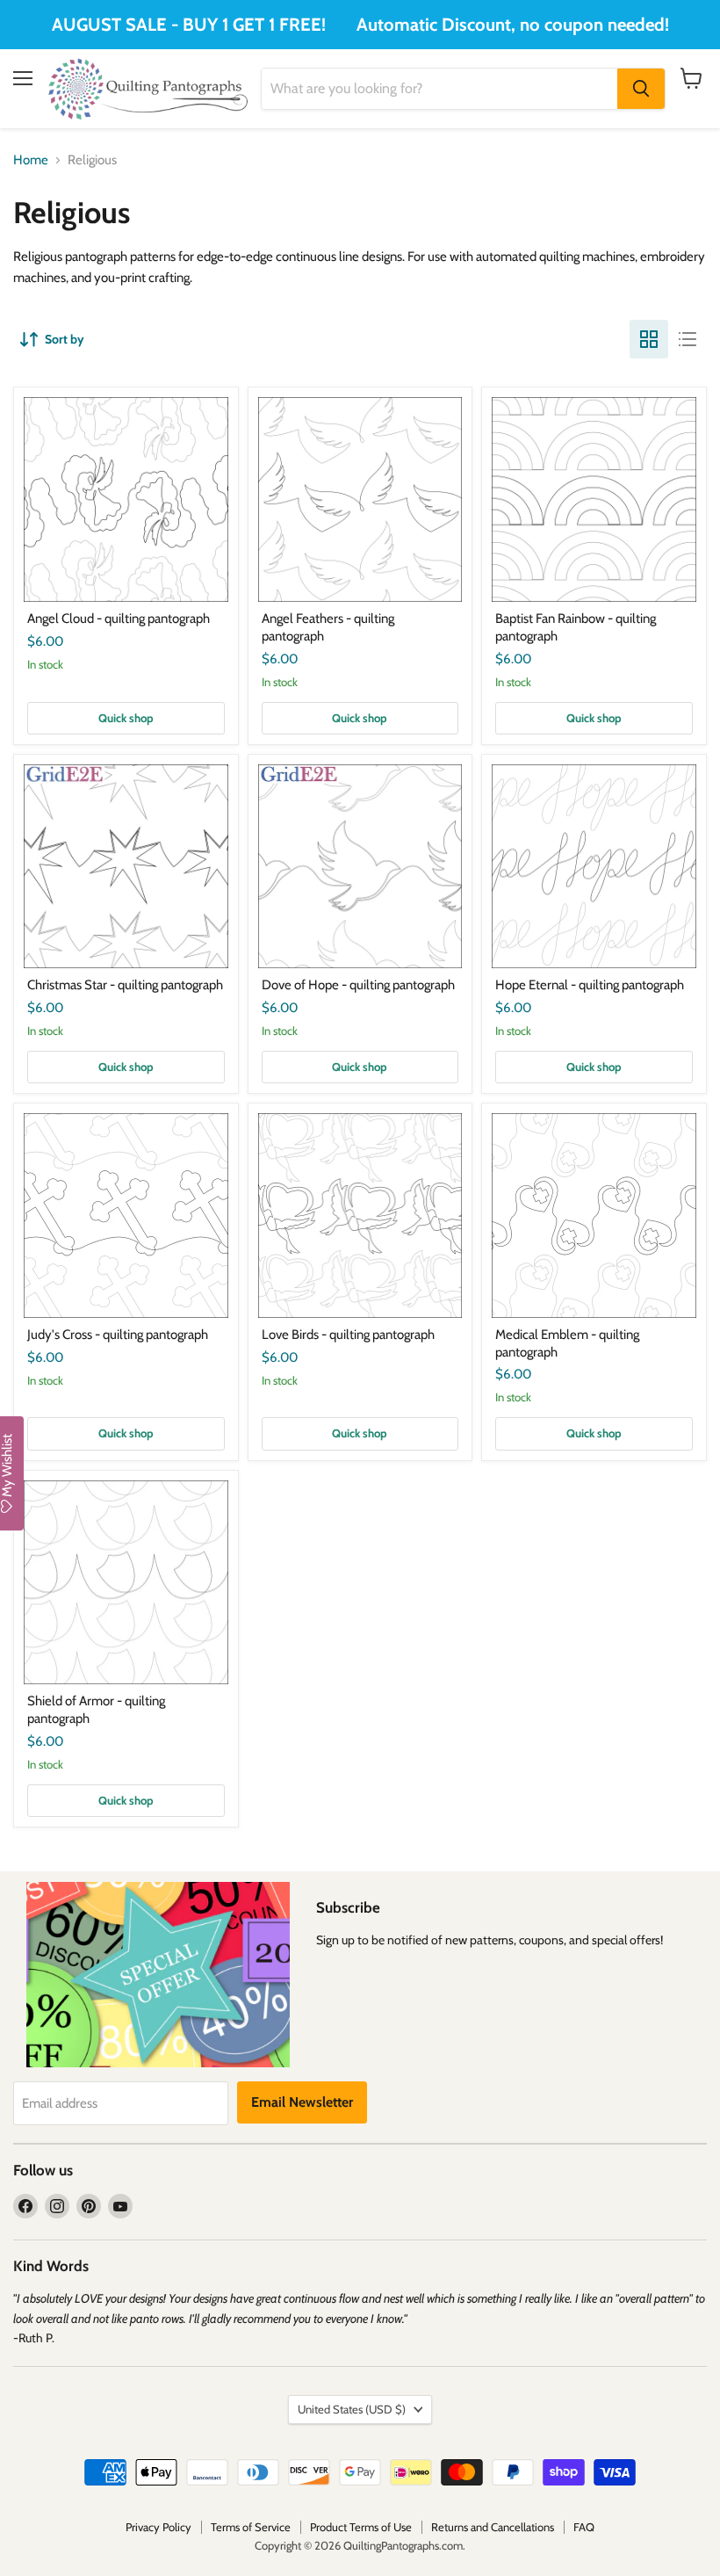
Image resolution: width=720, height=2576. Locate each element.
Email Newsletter (302, 2102)
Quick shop (126, 718)
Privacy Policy (158, 2527)
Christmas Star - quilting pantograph (125, 985)
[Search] (641, 89)
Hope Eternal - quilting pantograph (590, 985)
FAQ (584, 2527)
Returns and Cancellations (493, 2527)
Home (31, 160)
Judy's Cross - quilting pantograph (118, 1335)
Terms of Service (251, 2527)
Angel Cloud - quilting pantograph (119, 619)
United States (352, 2409)
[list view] (688, 339)
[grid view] (649, 339)
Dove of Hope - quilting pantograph (358, 985)
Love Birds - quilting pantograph (348, 1335)
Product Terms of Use (361, 2527)
